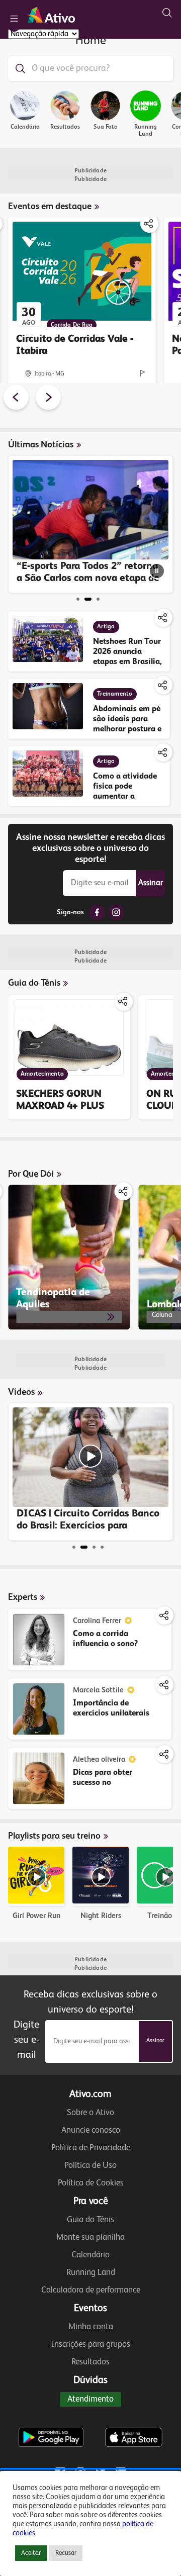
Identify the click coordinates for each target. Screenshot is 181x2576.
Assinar (151, 883)
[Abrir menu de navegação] (14, 19)
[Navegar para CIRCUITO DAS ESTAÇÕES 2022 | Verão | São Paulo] (74, 1547)
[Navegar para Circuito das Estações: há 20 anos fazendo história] (98, 599)
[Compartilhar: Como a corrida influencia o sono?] (164, 1615)
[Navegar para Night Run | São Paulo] (94, 1547)
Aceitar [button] (31, 2553)
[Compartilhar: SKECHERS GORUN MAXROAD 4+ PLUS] (124, 1002)
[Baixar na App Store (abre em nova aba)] (134, 2417)
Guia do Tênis (90, 2220)
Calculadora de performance (91, 2290)
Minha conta (91, 2327)
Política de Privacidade (91, 2148)
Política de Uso (90, 2166)
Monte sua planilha (90, 2237)
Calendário (90, 2255)
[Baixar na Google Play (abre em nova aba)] (51, 2417)
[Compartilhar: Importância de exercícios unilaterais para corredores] (164, 1685)
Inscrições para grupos (91, 2345)
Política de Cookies (91, 2183)
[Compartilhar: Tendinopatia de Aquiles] (124, 1191)
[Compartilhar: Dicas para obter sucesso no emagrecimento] (164, 1754)
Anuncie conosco (91, 2130)
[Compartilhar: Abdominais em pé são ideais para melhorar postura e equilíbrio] (163, 685)
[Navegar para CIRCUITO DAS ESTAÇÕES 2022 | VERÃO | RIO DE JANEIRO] (102, 1547)
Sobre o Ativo (90, 2113)
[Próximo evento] (48, 399)
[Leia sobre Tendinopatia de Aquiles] (69, 1257)
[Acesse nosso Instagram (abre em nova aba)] (116, 912)
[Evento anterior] (16, 399)
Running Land (91, 2273)
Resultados (90, 2362)
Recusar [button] (66, 2553)
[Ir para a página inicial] (53, 14)
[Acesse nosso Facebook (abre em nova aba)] (97, 912)
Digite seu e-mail (37, 883)
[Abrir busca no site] (167, 13)
